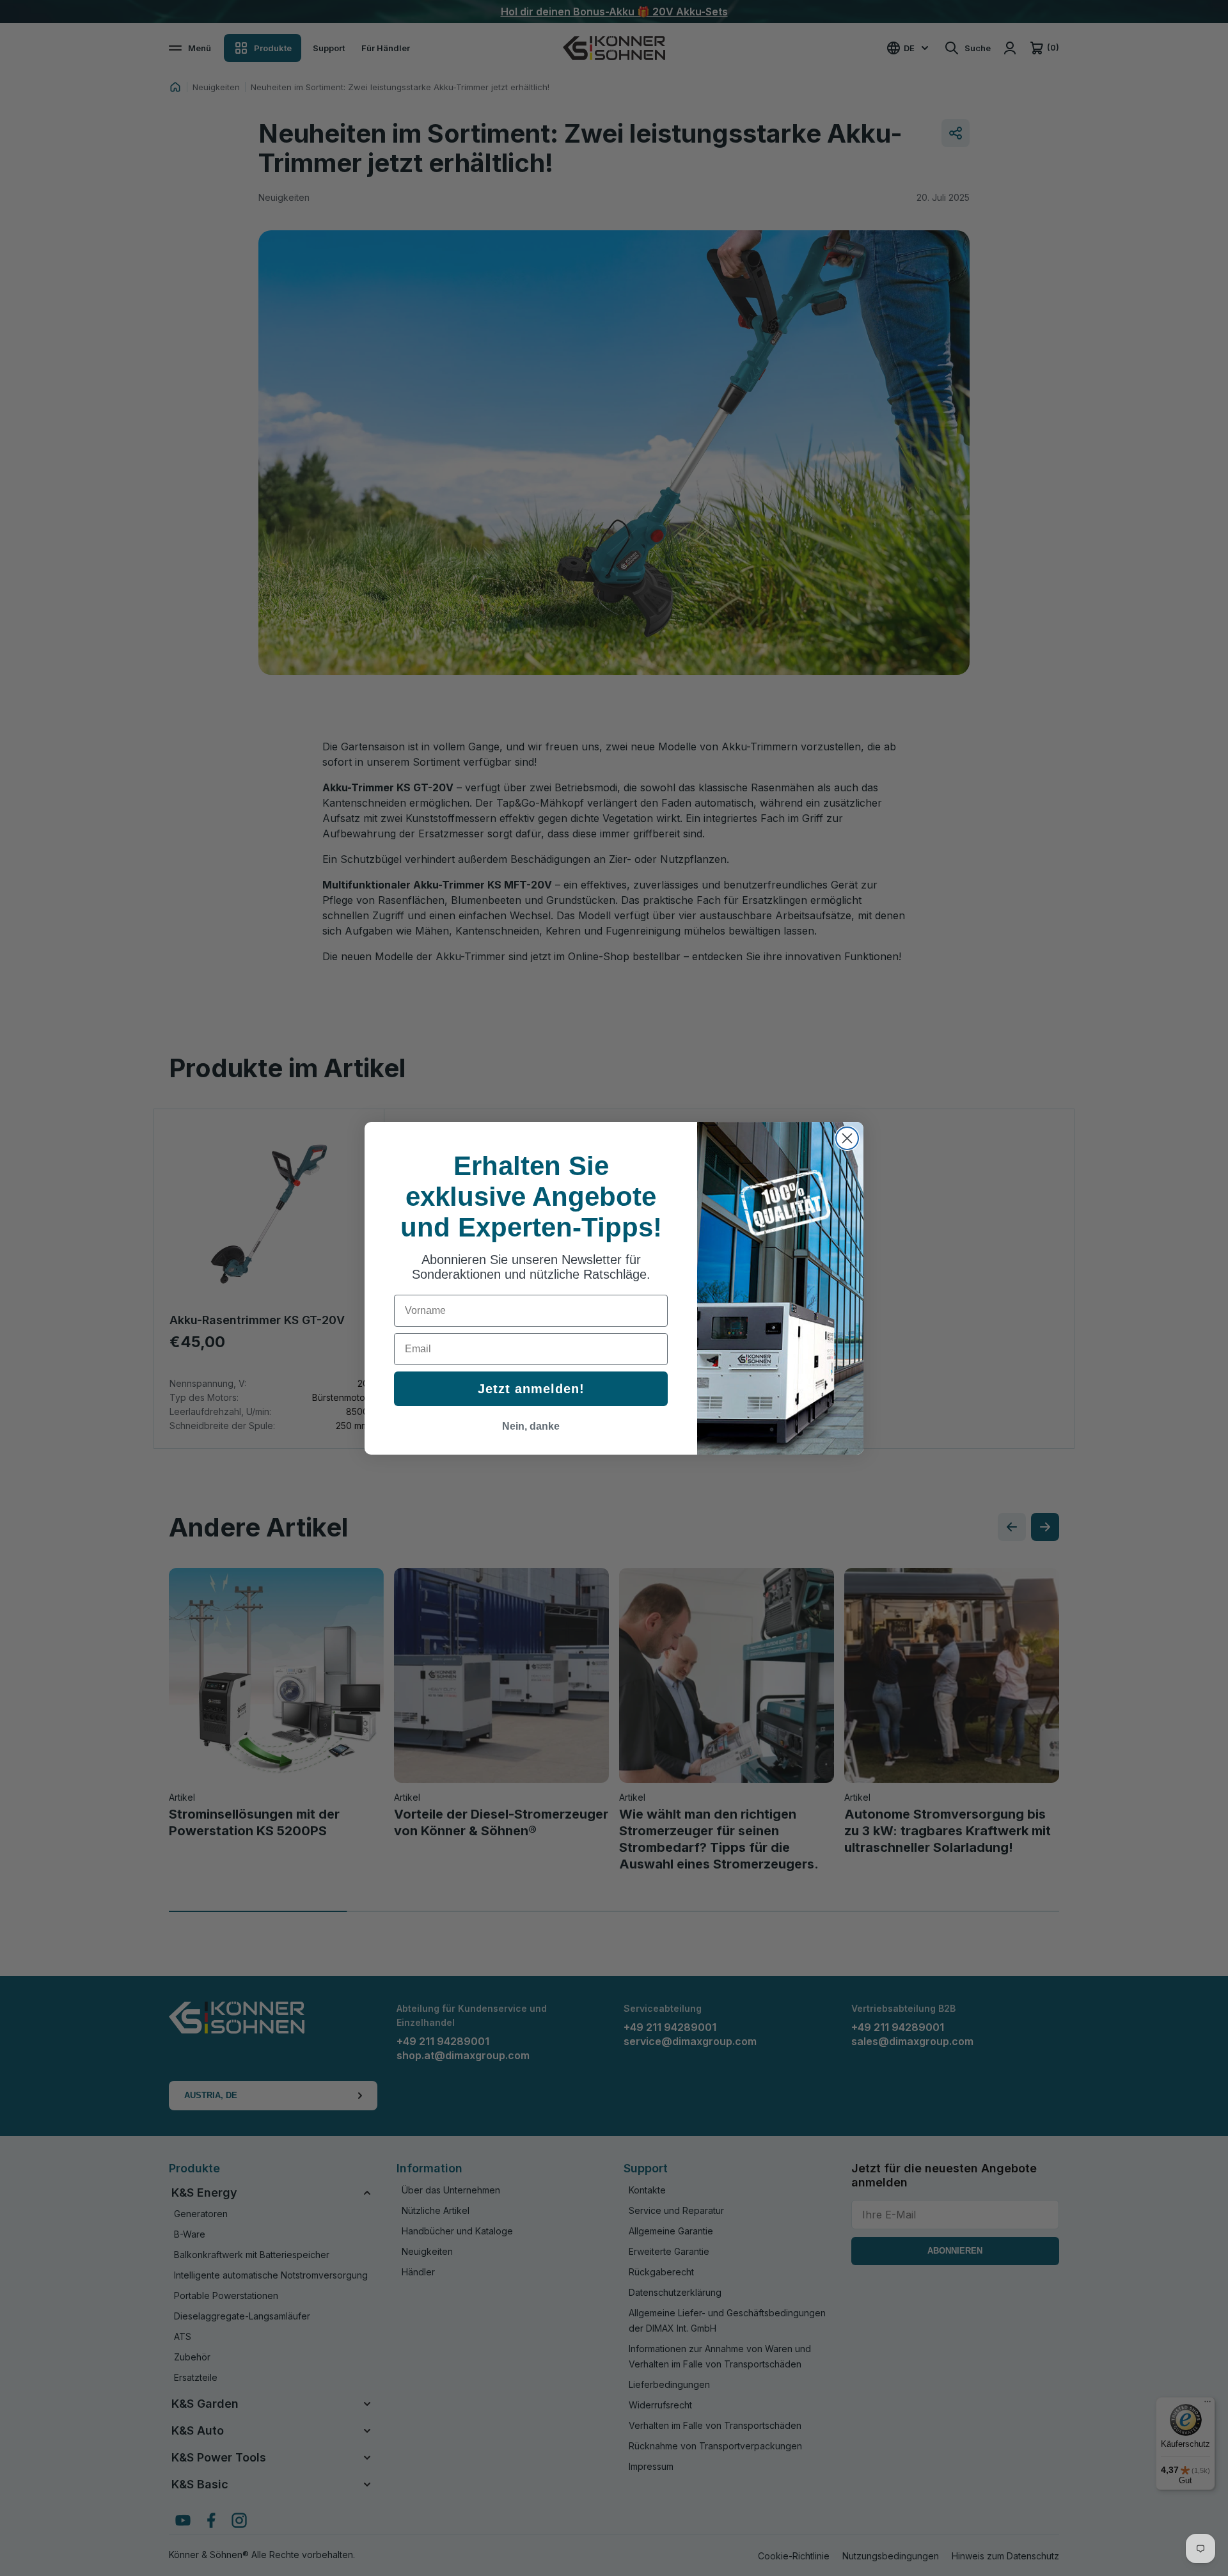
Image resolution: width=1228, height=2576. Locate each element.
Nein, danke (531, 1426)
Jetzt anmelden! (531, 1389)
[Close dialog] (847, 1138)
